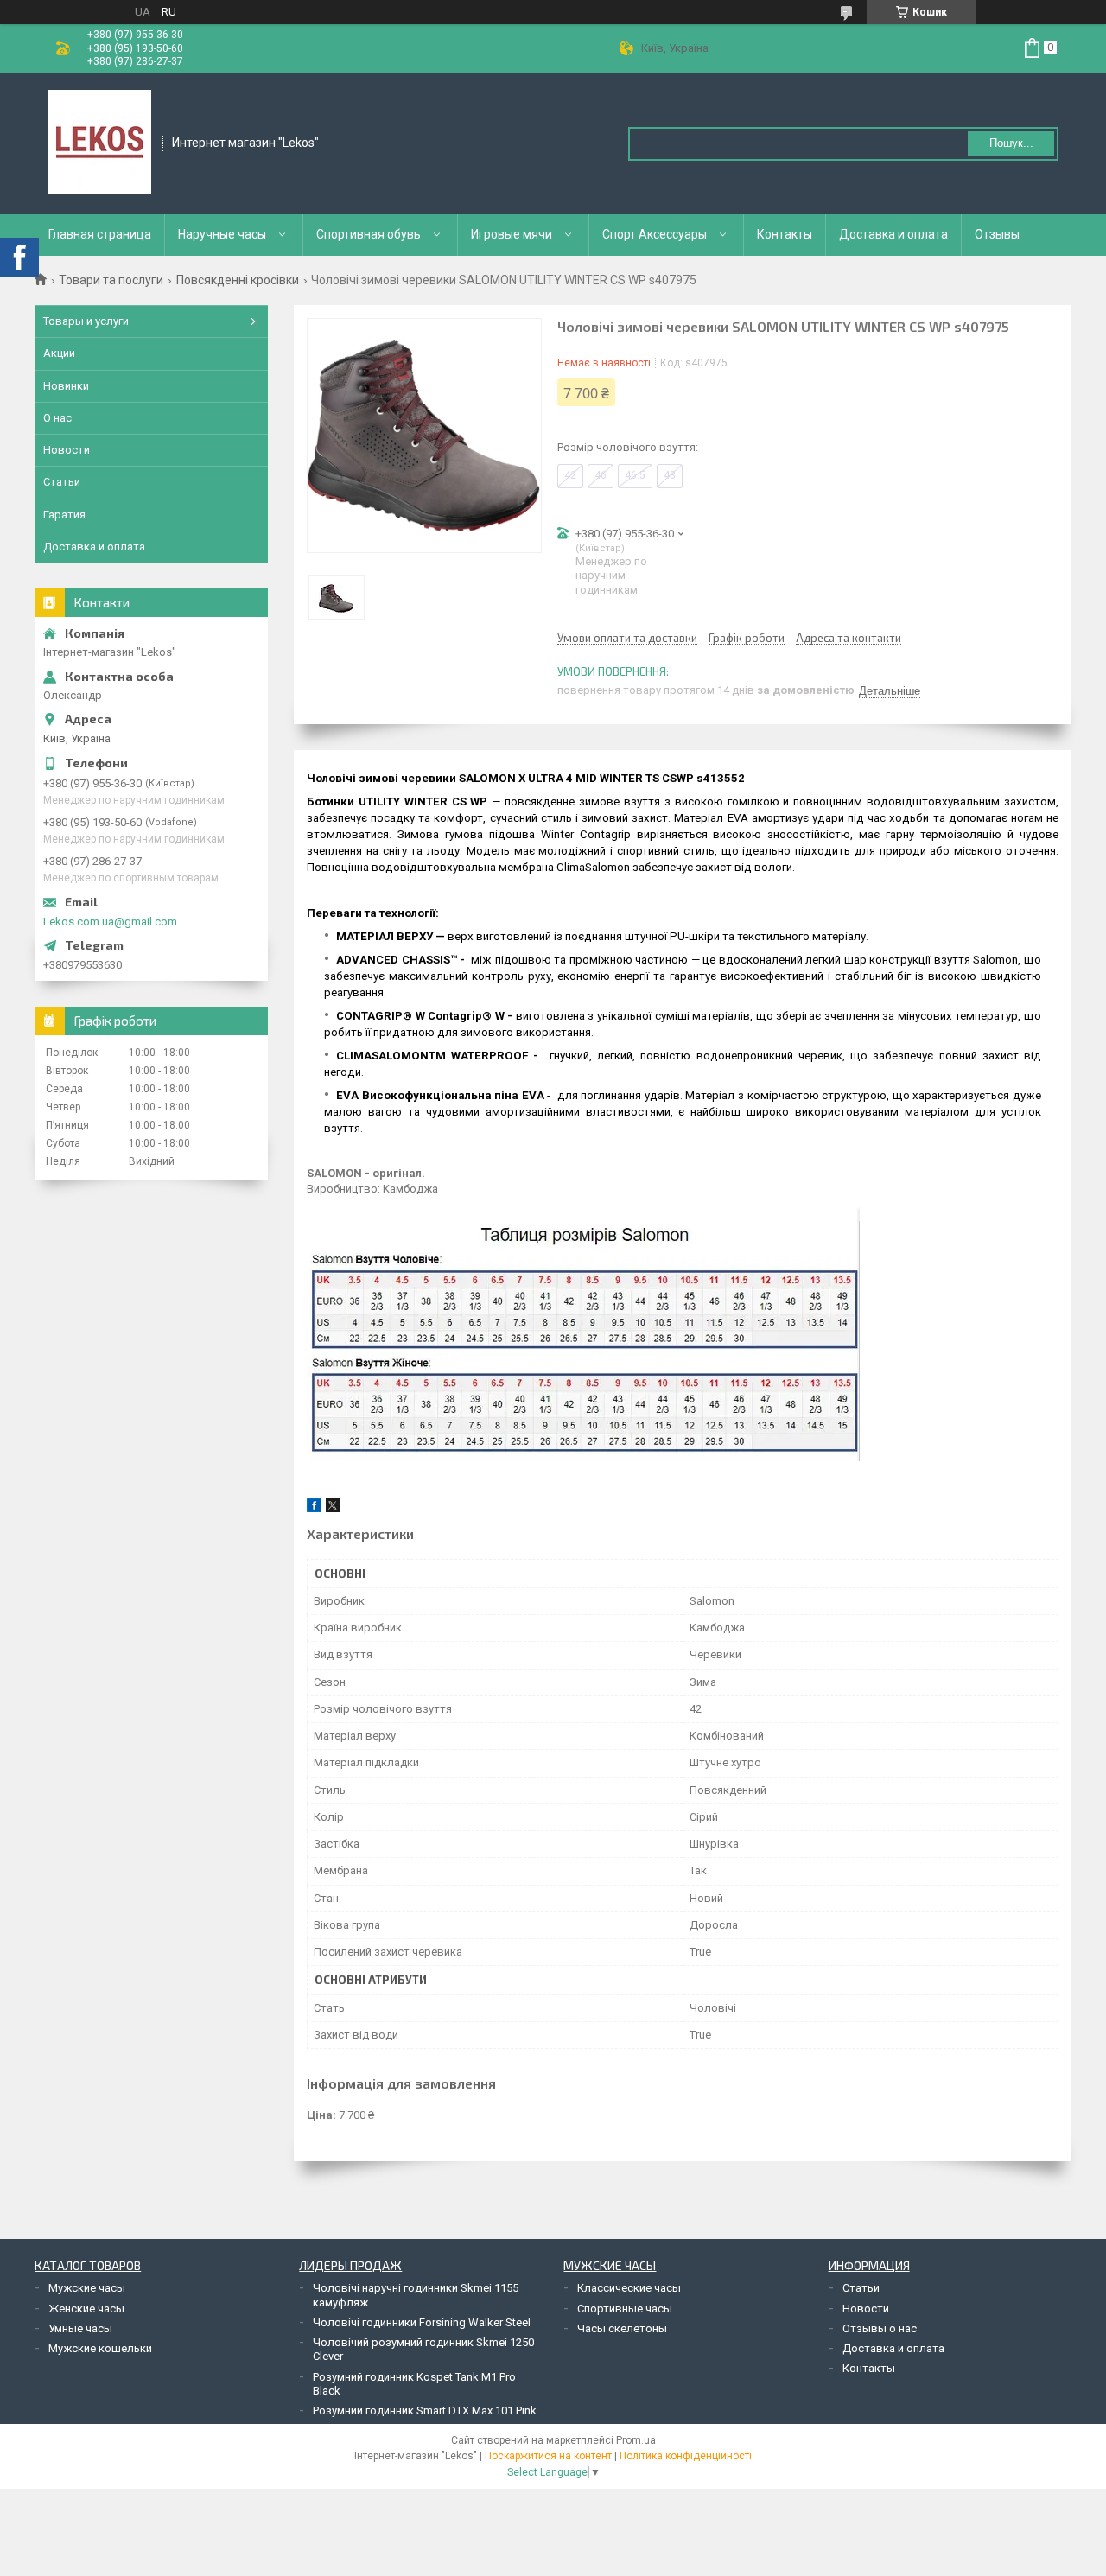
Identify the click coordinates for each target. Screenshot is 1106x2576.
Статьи (62, 482)
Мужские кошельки (100, 2348)
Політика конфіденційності (686, 2456)
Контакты (785, 234)
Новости (67, 450)
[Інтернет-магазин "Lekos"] (99, 142)
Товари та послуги (111, 280)
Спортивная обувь (369, 234)
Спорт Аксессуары (655, 234)
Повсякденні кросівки (238, 280)
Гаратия (64, 515)
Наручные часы (222, 234)
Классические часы (629, 2288)
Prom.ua (636, 2440)
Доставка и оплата (893, 234)
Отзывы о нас (880, 2328)
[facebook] (314, 1508)
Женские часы (86, 2309)
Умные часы (80, 2328)
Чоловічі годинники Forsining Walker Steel (422, 2322)
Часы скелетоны (622, 2328)
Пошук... (1011, 143)
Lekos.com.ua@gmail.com (110, 922)
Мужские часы (87, 2288)
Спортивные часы (625, 2309)
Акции (59, 353)
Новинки (66, 386)
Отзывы (997, 234)
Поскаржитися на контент (548, 2456)
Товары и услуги (86, 321)
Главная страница (100, 234)
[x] (333, 1508)
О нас (57, 418)
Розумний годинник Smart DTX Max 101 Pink (425, 2411)
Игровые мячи (512, 234)
